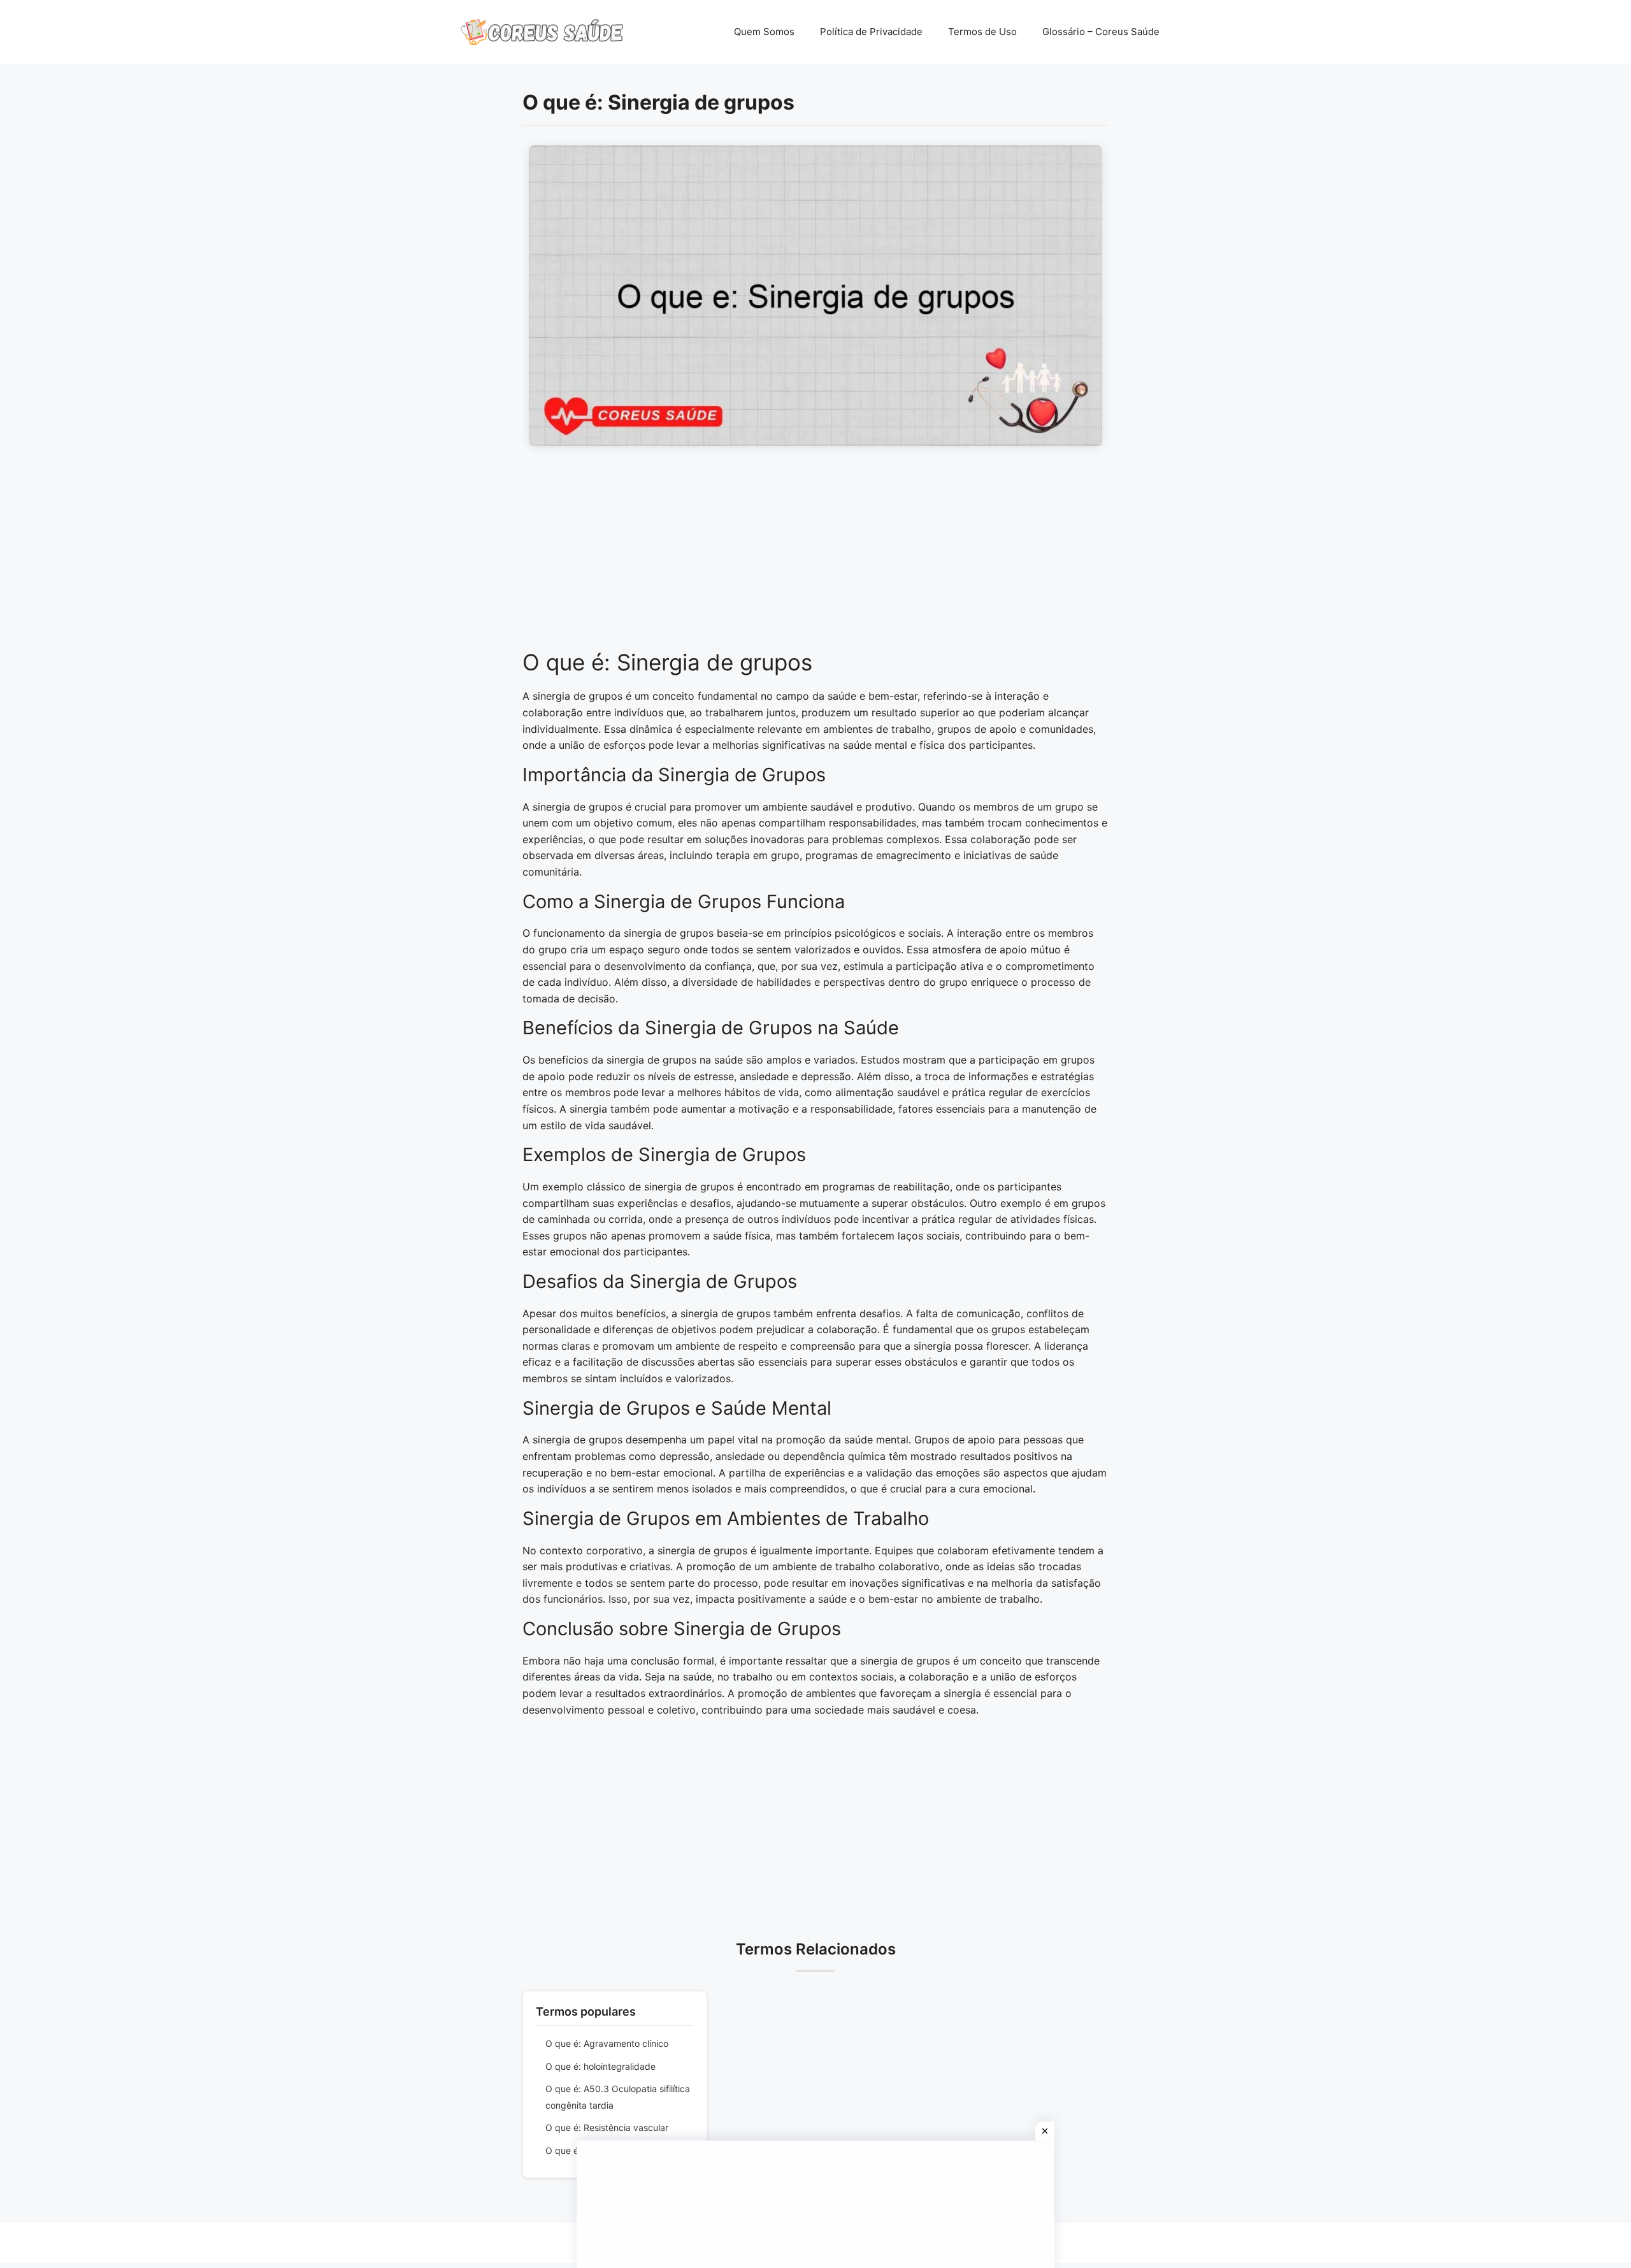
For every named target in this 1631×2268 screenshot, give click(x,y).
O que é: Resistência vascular (607, 2127)
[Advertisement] (815, 554)
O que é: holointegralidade (600, 2066)
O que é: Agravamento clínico (607, 2043)
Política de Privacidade (871, 32)
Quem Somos (764, 32)
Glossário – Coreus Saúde (1101, 32)
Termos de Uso (982, 32)
